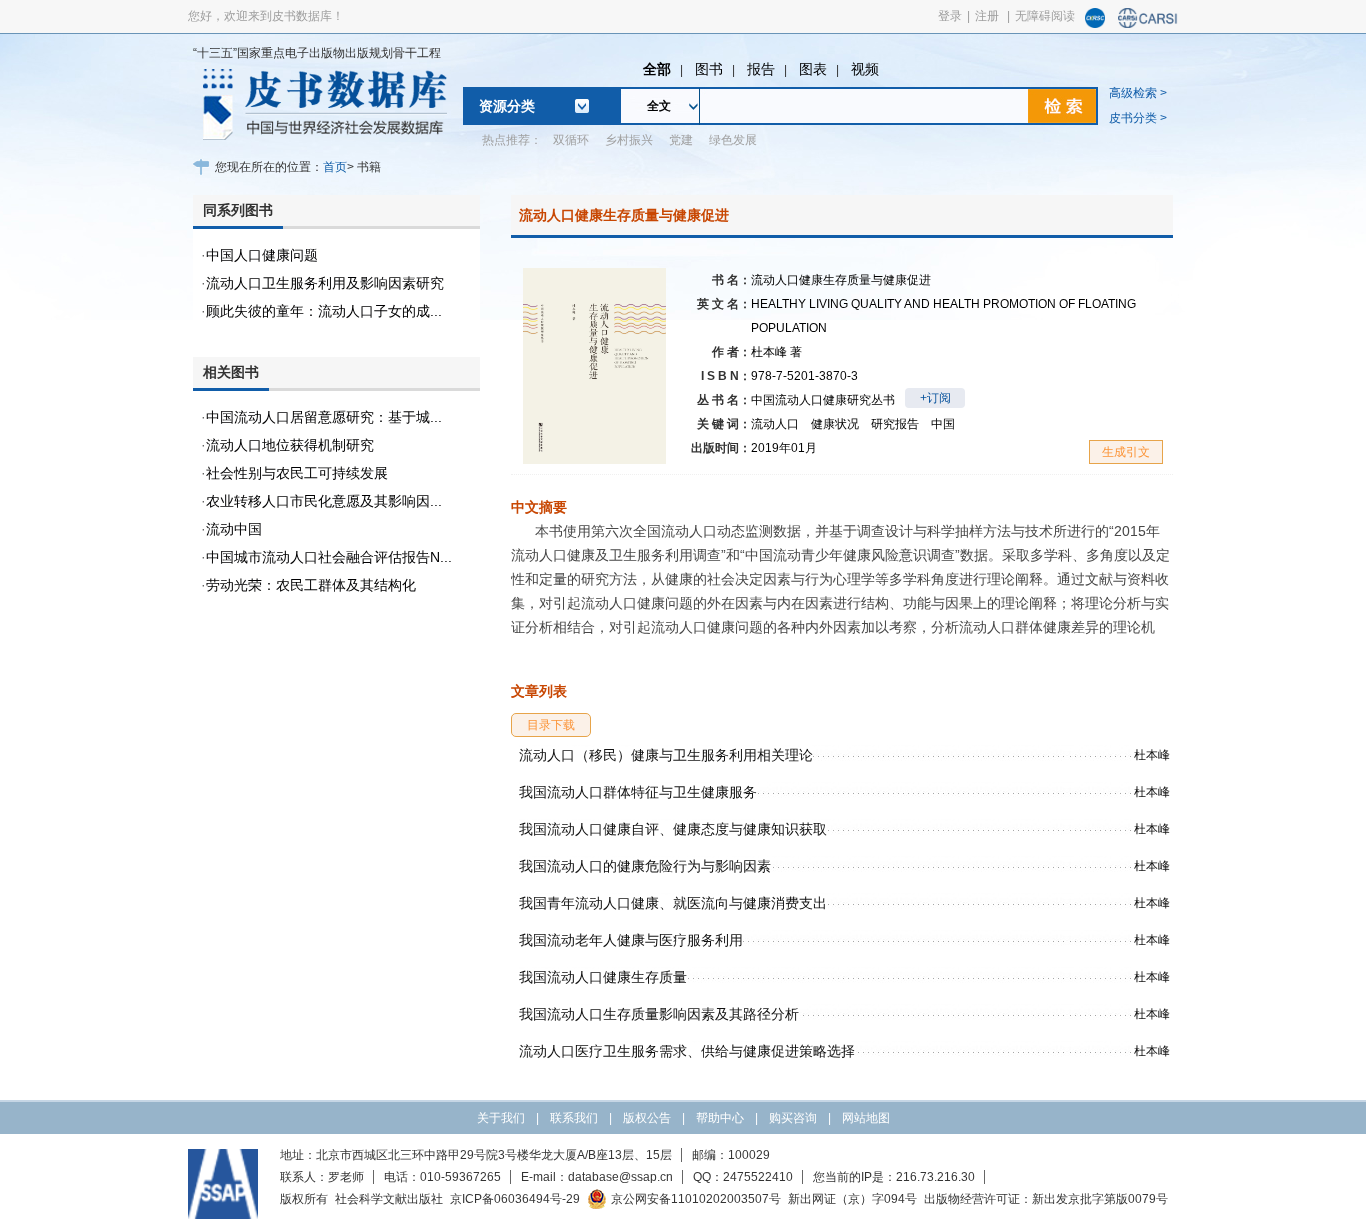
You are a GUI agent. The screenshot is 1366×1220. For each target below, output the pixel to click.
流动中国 (234, 529)
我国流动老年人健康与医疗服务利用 (631, 940)
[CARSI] (1148, 24)
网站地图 (866, 1118)
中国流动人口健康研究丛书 (823, 400)
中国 (943, 424)
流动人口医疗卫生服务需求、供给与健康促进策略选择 (687, 1051)
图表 (813, 69)
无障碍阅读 (1045, 16)
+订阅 (935, 398)
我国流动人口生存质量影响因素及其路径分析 (659, 1014)
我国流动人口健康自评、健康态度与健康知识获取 (673, 829)
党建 (681, 140)
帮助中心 (720, 1118)
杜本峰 (776, 352)
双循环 (571, 140)
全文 (659, 106)
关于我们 (501, 1118)
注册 (987, 16)
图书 (709, 69)
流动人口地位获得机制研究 (290, 445)
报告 (761, 69)
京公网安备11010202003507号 (696, 1199)
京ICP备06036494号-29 (515, 1199)
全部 (657, 69)
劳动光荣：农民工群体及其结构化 (311, 585)
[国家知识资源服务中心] (1095, 24)
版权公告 (647, 1118)
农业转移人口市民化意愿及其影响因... (324, 501)
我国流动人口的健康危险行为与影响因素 (645, 866)
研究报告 (895, 424)
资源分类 (507, 106)
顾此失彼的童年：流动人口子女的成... (324, 311)
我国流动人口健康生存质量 (603, 977)
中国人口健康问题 (262, 255)
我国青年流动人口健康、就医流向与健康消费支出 (673, 903)
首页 (335, 167)
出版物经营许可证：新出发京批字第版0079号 (1046, 1199)
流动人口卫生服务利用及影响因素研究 (325, 283)
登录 (950, 16)
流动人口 (775, 424)
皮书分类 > (1138, 118)
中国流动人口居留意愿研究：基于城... (324, 417)
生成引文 (1126, 452)
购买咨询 (793, 1118)
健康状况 (835, 424)
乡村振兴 (629, 140)
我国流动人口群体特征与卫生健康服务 (638, 792)
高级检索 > (1138, 93)
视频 (865, 69)
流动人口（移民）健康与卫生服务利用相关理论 (666, 755)
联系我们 (574, 1118)
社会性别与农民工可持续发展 (297, 473)
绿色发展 (733, 140)
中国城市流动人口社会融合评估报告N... (329, 557)
